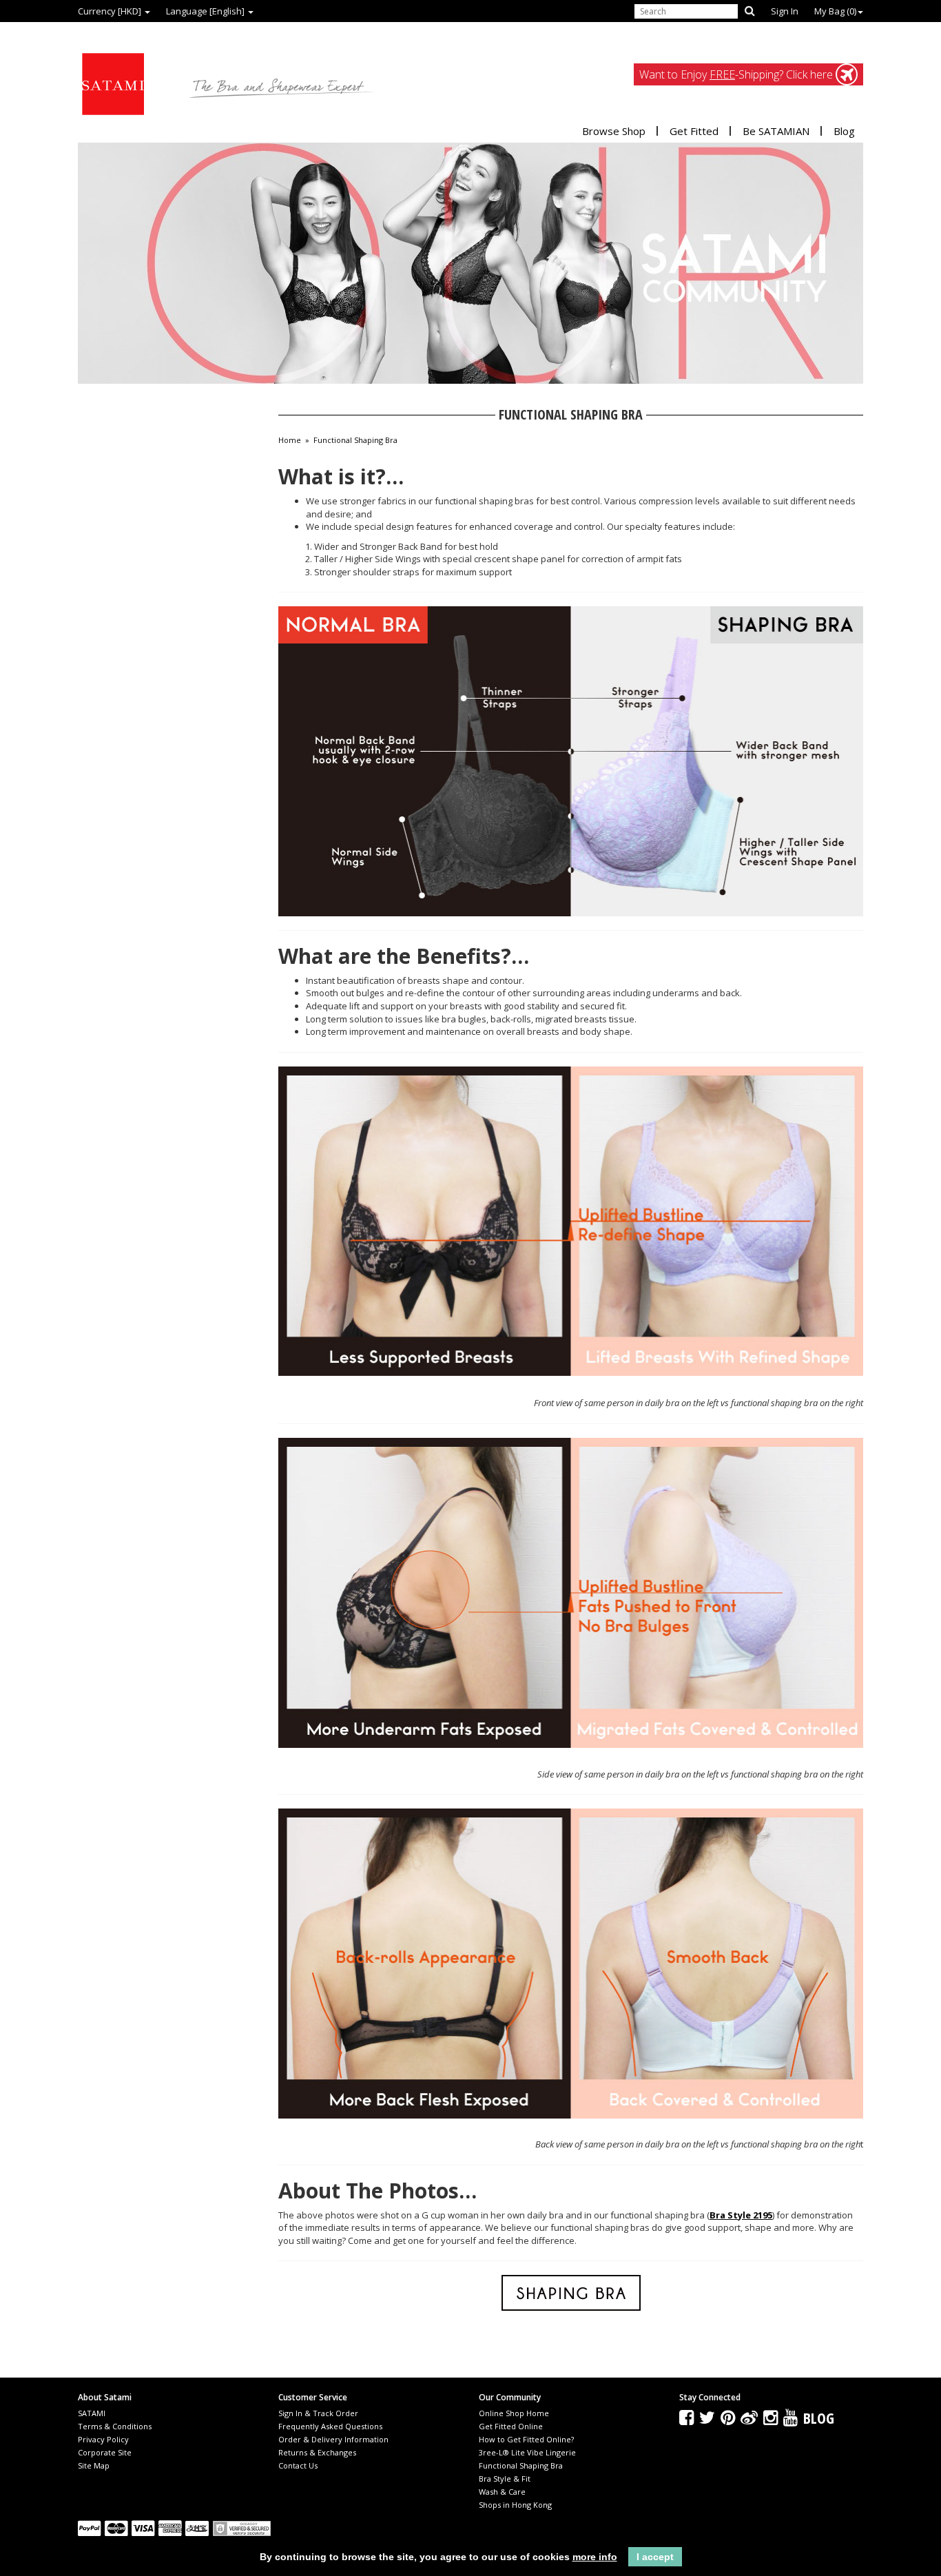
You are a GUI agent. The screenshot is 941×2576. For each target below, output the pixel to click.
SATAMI (92, 2413)
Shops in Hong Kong (515, 2505)
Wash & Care (502, 2492)
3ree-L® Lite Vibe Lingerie (527, 2452)
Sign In (785, 11)
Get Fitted (694, 131)
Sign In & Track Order (318, 2413)
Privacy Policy (103, 2439)
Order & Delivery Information (333, 2439)
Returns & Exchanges (317, 2452)
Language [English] (206, 11)
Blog (844, 131)
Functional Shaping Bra (355, 440)
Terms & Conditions (115, 2426)
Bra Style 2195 (741, 2215)
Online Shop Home (514, 2413)
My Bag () (835, 11)
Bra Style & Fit (505, 2479)
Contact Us (298, 2465)
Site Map (94, 2465)
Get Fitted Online (511, 2426)
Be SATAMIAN (776, 131)
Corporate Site (105, 2452)
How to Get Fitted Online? (526, 2439)
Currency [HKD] (111, 11)
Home (290, 440)
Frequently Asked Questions (330, 2426)
